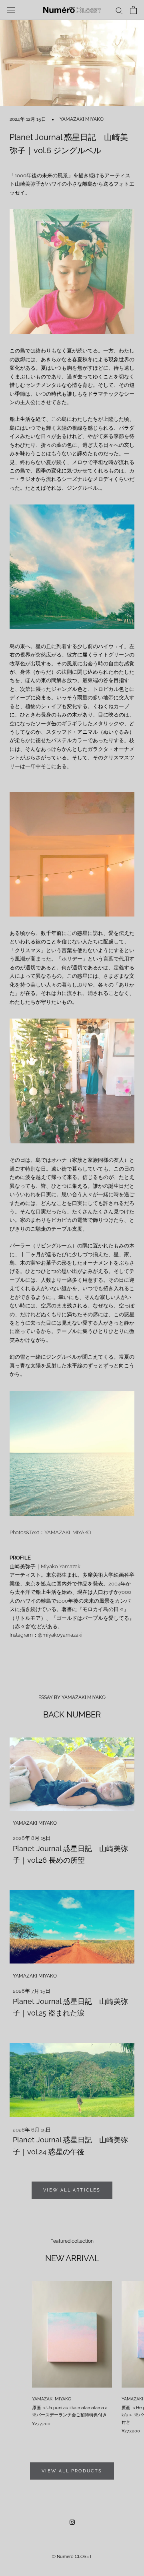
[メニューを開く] (11, 10)
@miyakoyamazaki (60, 1635)
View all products (72, 2471)
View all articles (72, 2190)
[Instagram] (72, 2522)
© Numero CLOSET (72, 2557)
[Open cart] (133, 10)
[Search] (119, 10)
